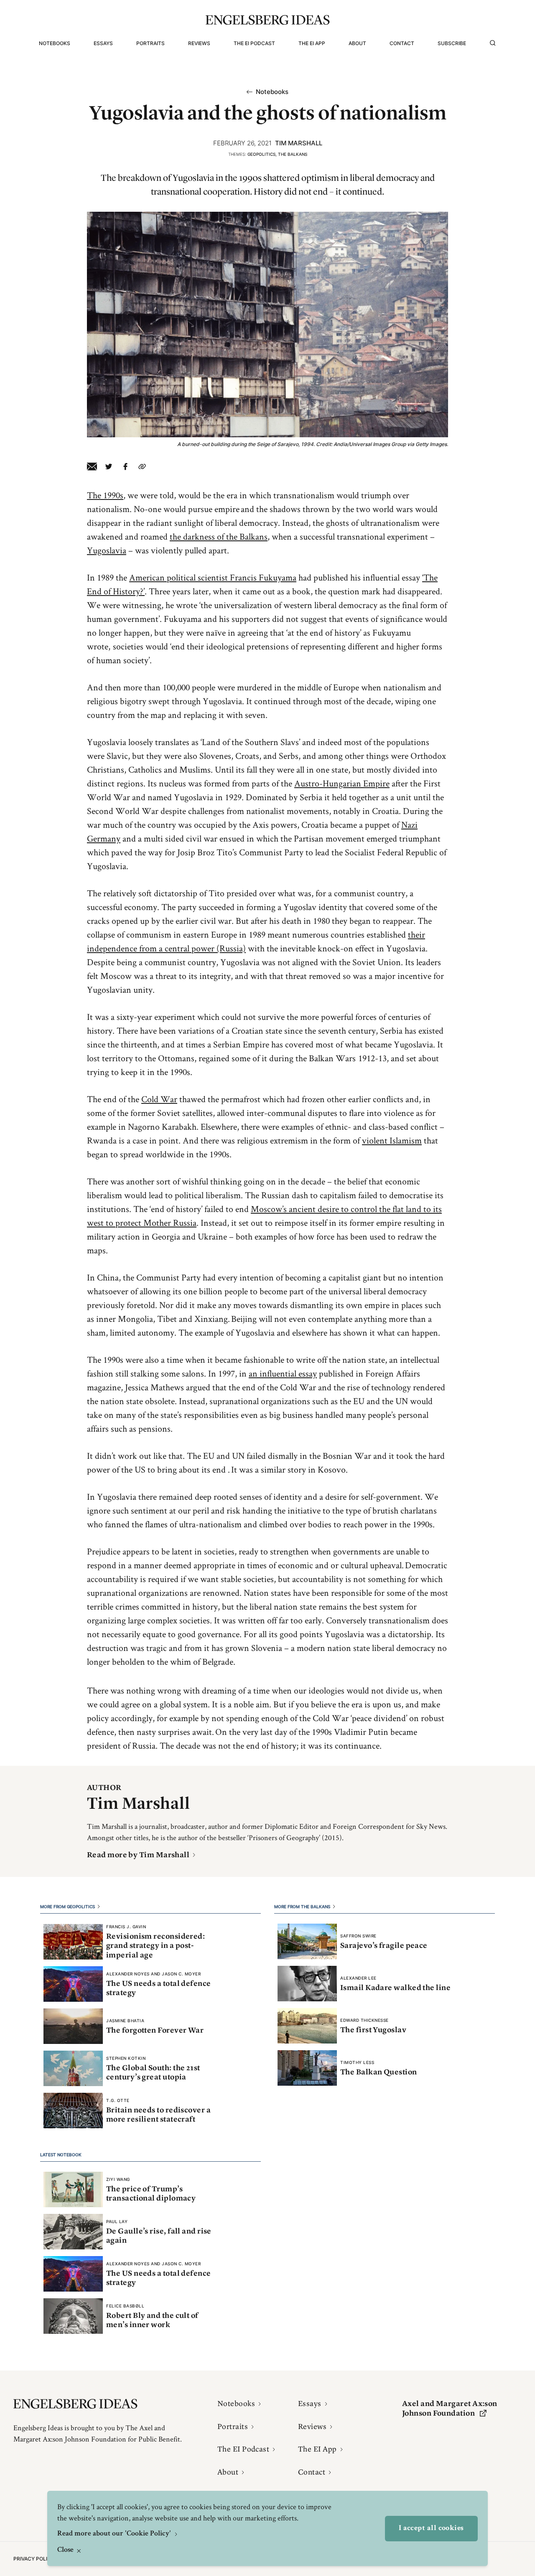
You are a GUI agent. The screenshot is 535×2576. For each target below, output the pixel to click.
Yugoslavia (107, 550)
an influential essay (283, 1373)
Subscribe (452, 43)
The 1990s (105, 495)
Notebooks (55, 43)
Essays (103, 43)
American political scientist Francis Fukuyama (213, 577)
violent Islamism (392, 1140)
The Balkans (293, 154)
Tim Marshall (299, 143)
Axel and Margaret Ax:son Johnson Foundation (450, 2408)
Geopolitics (261, 154)
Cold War (159, 1099)
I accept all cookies (431, 2528)
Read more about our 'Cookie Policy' (115, 2534)
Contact (402, 43)
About (357, 43)
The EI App (312, 43)
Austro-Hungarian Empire (342, 783)
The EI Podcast (254, 43)
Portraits (150, 43)
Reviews (199, 43)
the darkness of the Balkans (219, 536)
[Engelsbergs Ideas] (268, 20)
